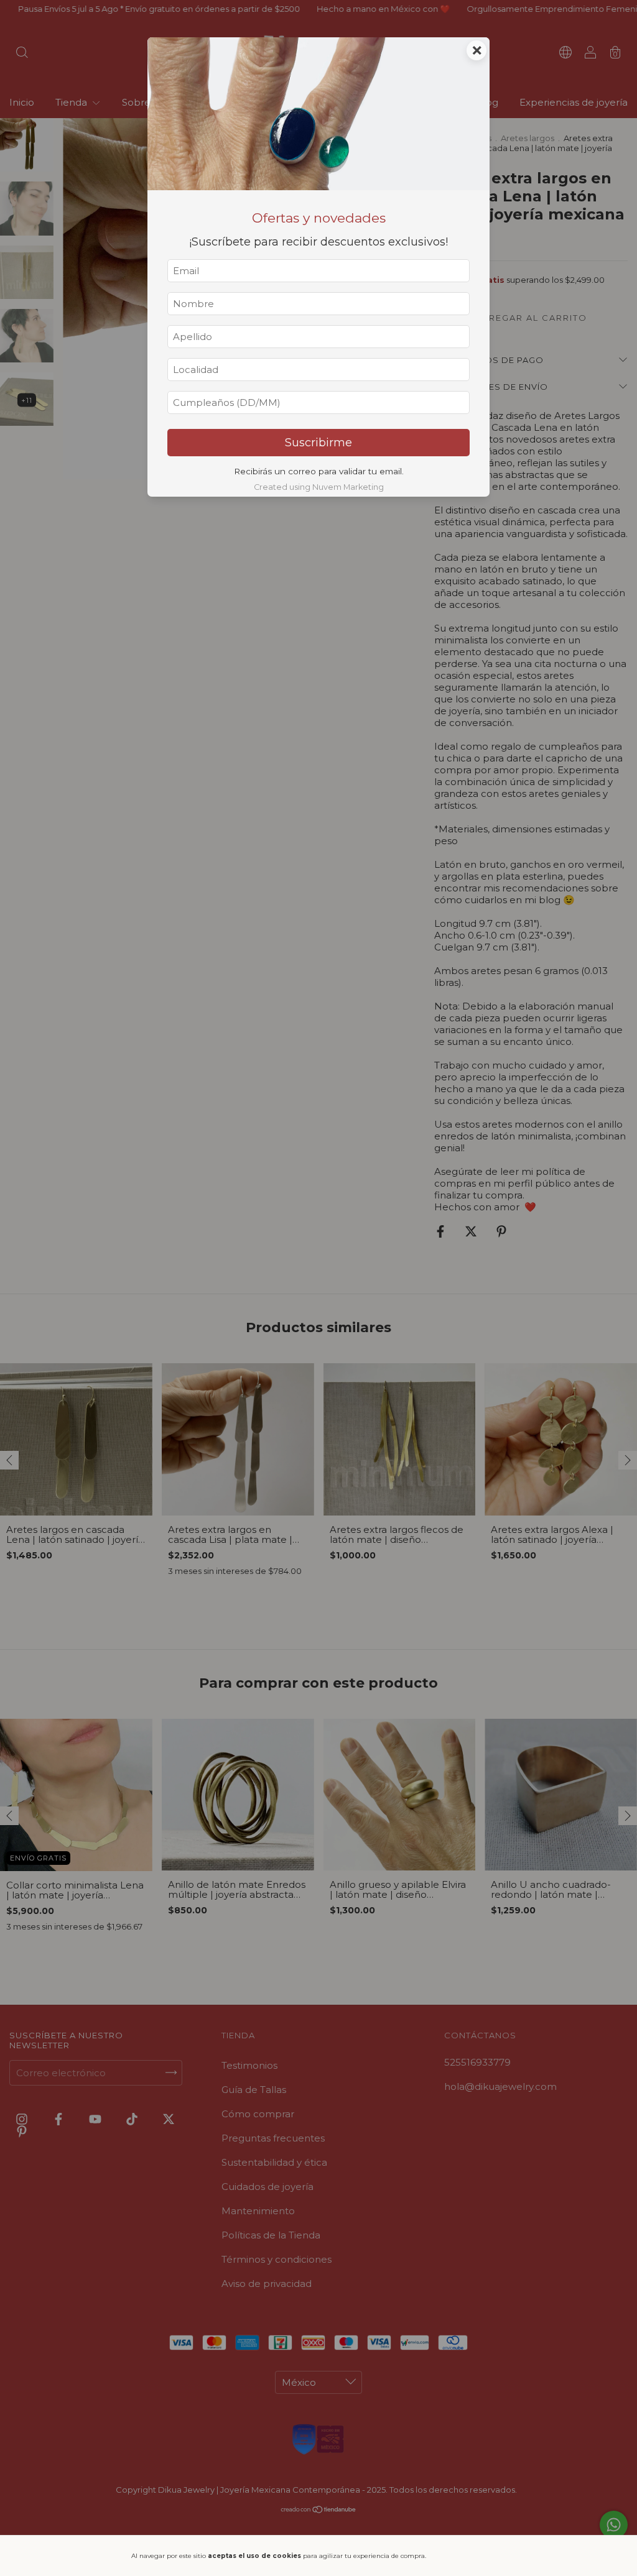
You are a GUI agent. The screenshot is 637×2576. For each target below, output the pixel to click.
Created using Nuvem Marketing (319, 487)
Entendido (471, 2555)
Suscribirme (318, 443)
